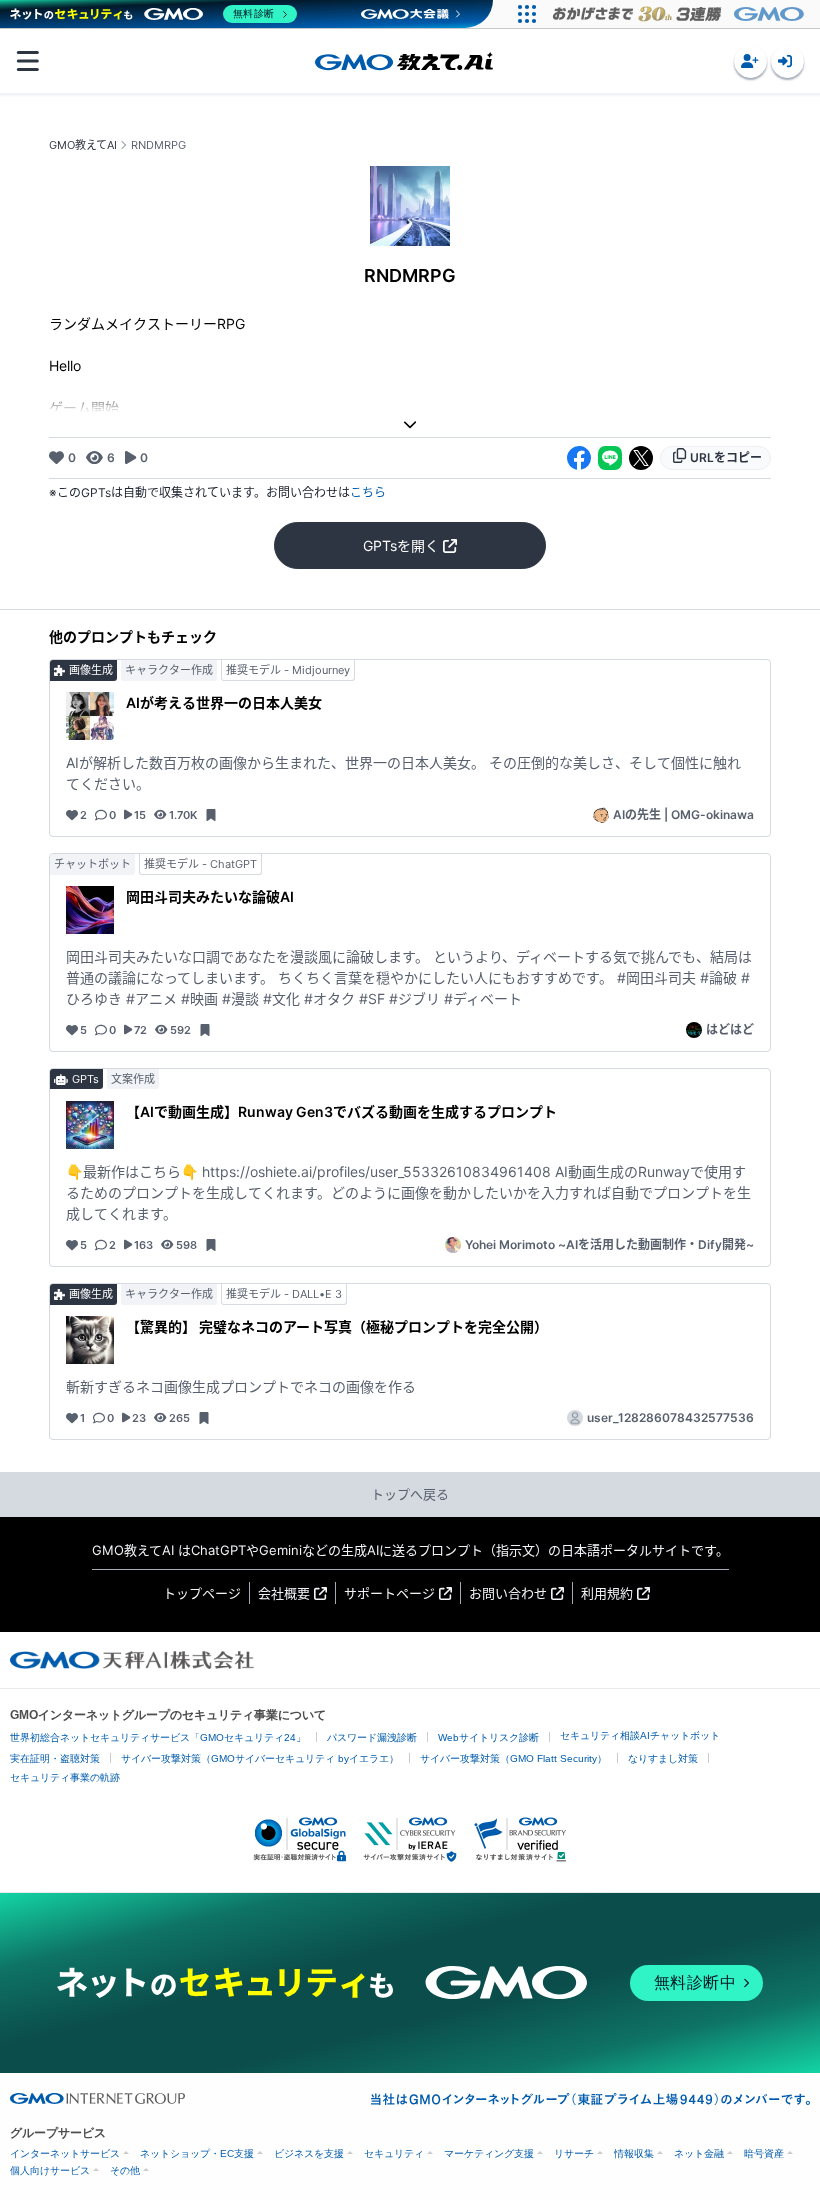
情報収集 (634, 2153)
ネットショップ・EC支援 (197, 2153)
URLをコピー (726, 457)
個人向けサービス (50, 2170)
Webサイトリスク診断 (488, 1737)
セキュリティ (394, 2153)
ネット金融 (699, 2153)
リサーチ (574, 2153)
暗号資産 (764, 2153)
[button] (750, 61)
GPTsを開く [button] (401, 545)
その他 (125, 2170)
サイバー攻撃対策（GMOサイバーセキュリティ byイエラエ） (260, 1758)
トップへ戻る (410, 1494)
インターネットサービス (65, 2153)
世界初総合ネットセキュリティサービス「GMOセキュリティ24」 (158, 1737)
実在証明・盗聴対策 (55, 1758)
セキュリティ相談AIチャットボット (640, 1735)
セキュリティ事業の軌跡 (65, 1777)
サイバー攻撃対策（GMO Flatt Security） (513, 1758)
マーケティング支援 (489, 2153)
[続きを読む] (410, 424)
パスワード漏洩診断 (372, 1737)
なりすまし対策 (663, 1758)
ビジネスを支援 (309, 2153)
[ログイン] (787, 61)
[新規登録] (750, 61)
